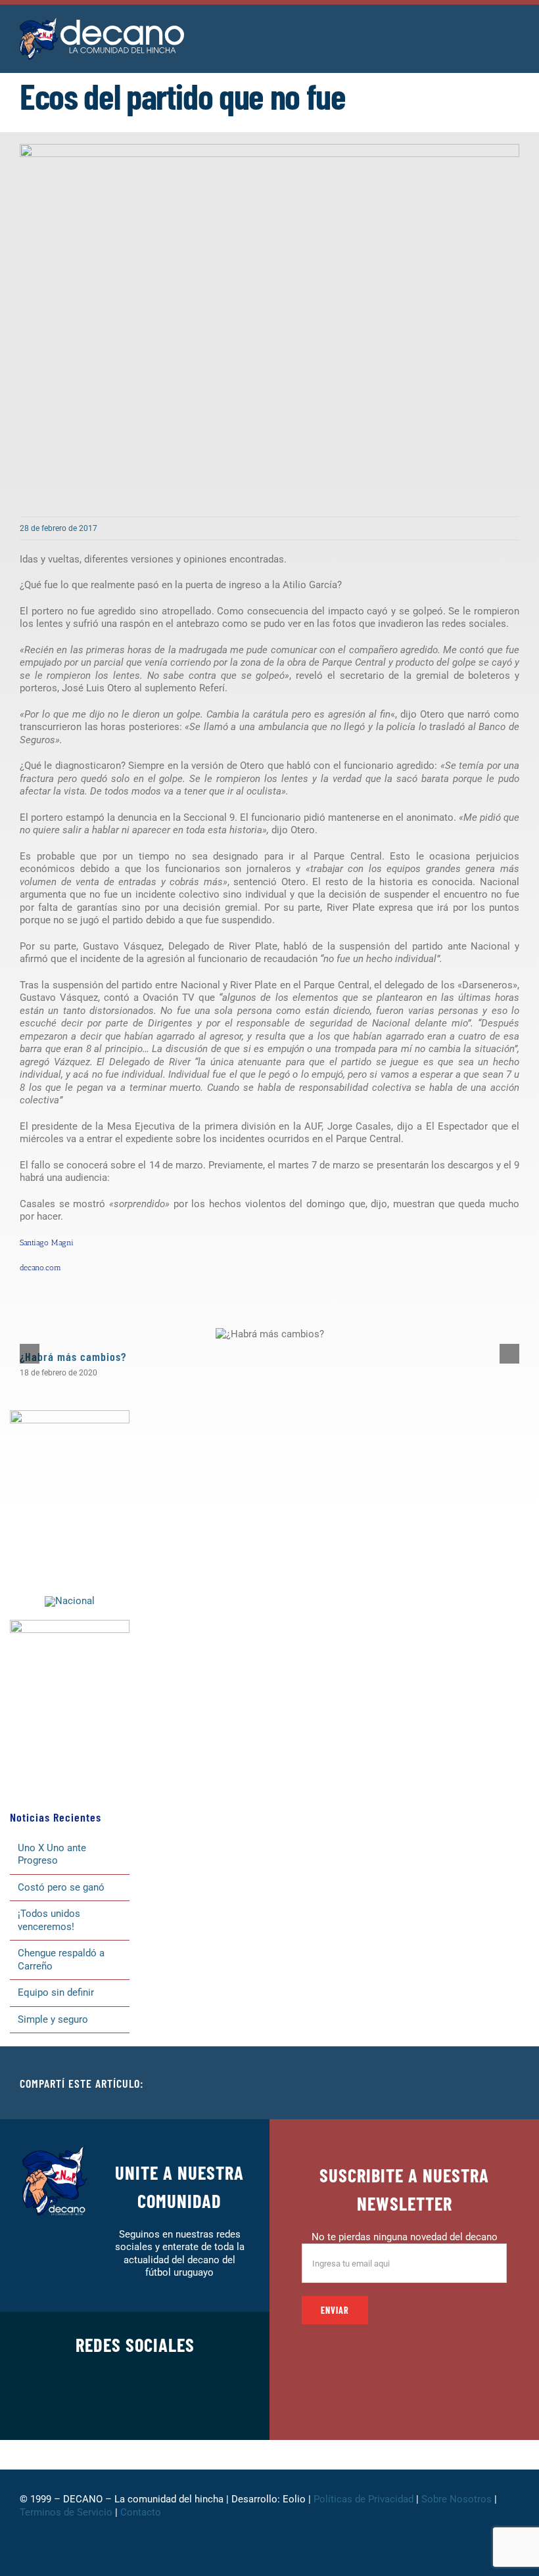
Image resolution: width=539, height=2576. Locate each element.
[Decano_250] (70, 1624)
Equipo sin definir (56, 1992)
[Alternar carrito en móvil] (490, 33)
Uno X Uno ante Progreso (52, 1854)
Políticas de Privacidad (363, 2499)
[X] (446, 2083)
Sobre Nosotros (457, 2499)
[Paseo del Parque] (70, 1601)
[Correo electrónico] (509, 2083)
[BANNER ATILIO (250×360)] (70, 1415)
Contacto (142, 2512)
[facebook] (72, 2408)
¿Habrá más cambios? (73, 1356)
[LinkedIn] (467, 2083)
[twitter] (93, 2408)
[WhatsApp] (488, 2083)
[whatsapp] (135, 2408)
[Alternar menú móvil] (514, 33)
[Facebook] (425, 2083)
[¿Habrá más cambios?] (270, 1334)
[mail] (198, 2408)
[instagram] (114, 2408)
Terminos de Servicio (66, 2512)
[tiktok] (156, 2408)
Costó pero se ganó (61, 1887)
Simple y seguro (53, 2019)
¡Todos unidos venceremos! (49, 1920)
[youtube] (177, 2408)
